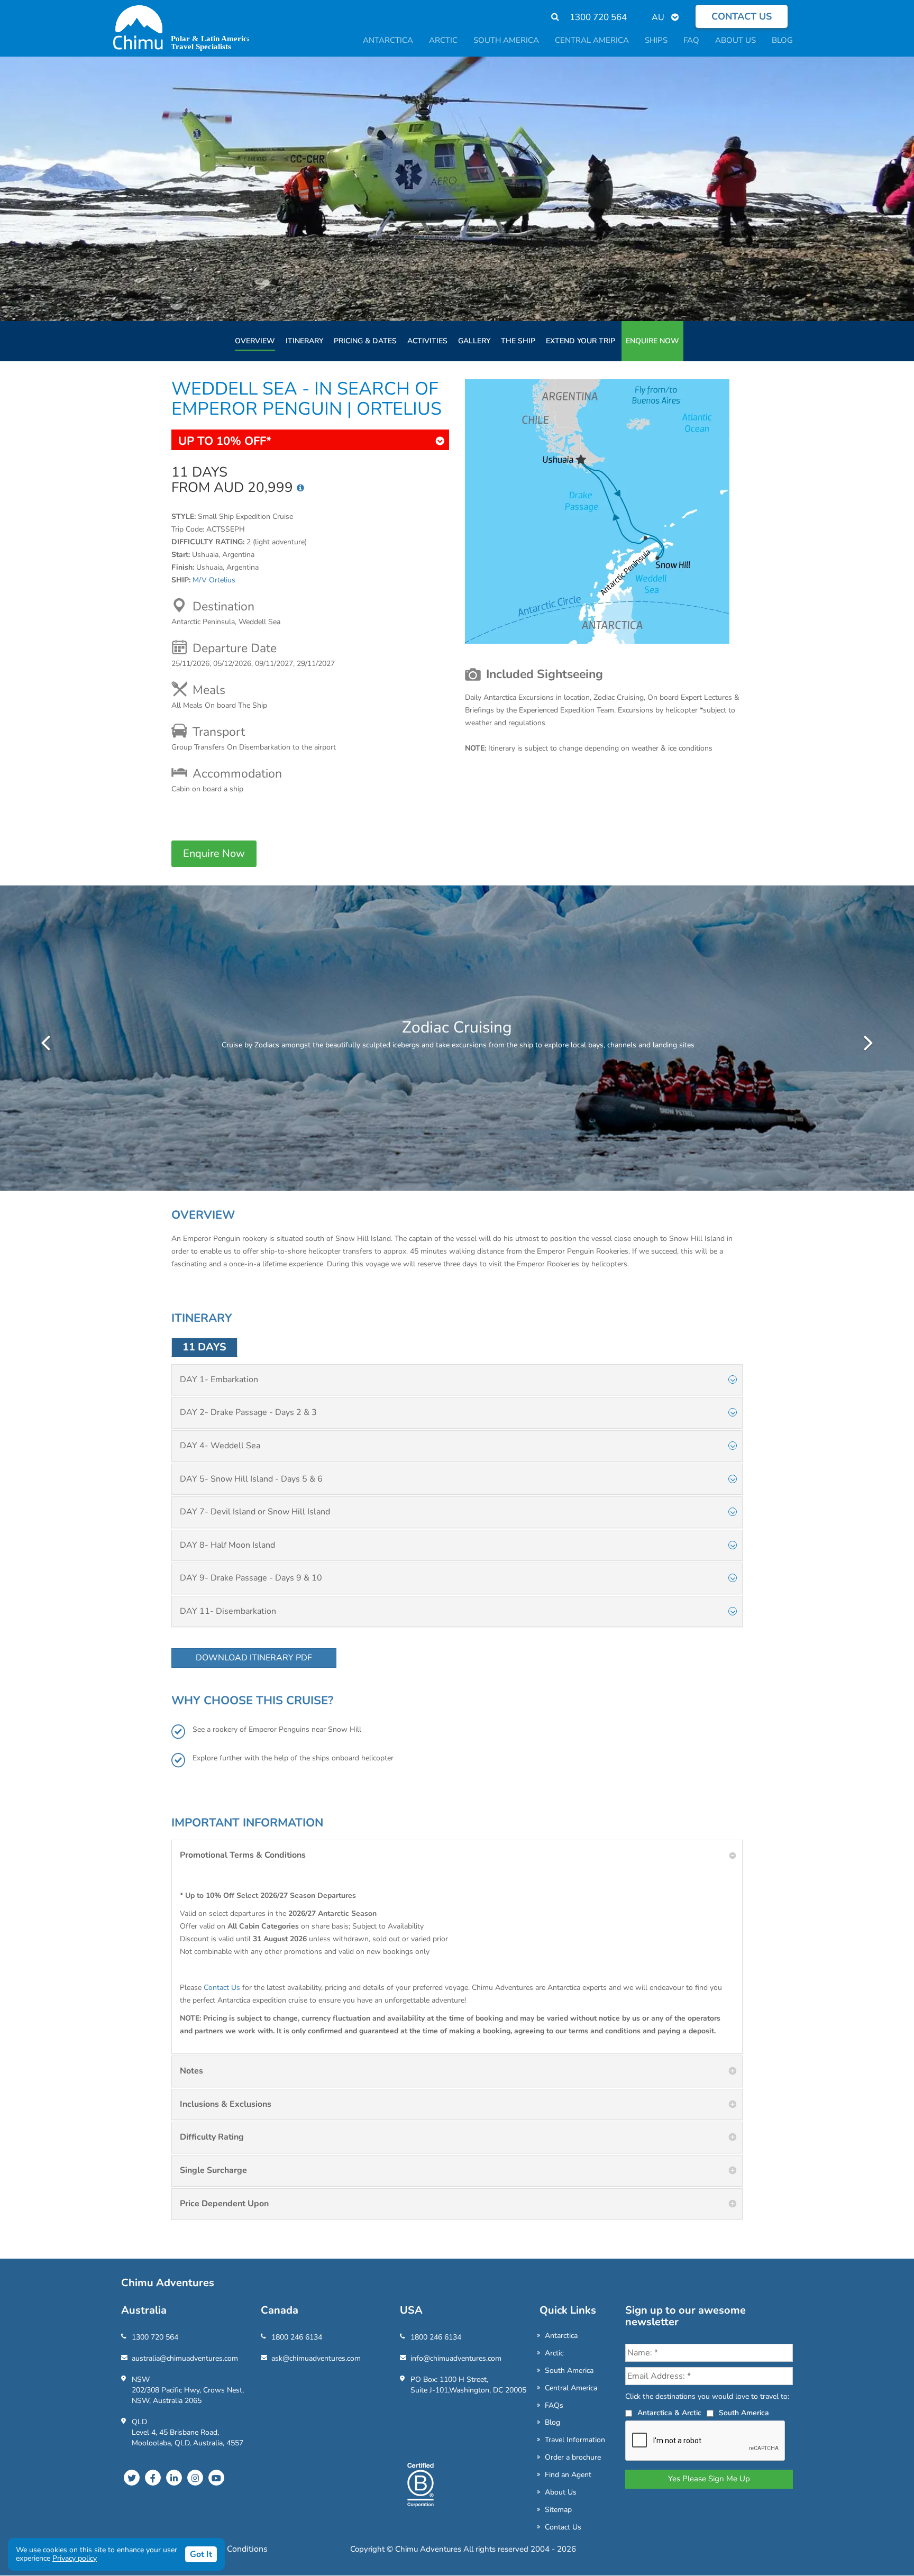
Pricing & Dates (365, 341)
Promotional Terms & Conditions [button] (243, 1855)
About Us (561, 2492)
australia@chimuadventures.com (185, 2358)
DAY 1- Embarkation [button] (219, 1380)
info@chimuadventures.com (456, 2358)
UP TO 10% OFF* (225, 441)
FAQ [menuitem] (691, 40)
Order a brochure (573, 2457)
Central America (571, 2388)
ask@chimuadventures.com (316, 2358)
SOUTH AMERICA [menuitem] (506, 40)
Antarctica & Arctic (669, 2413)
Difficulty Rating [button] (212, 2137)
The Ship (518, 341)
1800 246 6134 (297, 2337)
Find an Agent (568, 2475)
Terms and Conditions (226, 2549)
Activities (427, 341)
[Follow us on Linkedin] (174, 2478)
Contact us (742, 16)
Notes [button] (191, 2071)
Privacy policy (75, 2558)
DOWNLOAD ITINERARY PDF (254, 1658)
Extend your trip (581, 341)
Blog (552, 2422)
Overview (255, 341)
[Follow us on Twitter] (132, 2478)
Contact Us (222, 1988)
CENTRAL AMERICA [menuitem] (592, 40)
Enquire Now (652, 341)
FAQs (554, 2405)
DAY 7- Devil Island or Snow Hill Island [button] (255, 1512)
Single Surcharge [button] (213, 2170)
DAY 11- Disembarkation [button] (228, 1611)
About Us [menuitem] (735, 40)
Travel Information (575, 2440)
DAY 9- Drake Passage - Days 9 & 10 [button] (251, 1578)
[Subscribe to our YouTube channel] (216, 2478)
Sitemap (558, 2510)
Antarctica (561, 2336)
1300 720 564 (598, 17)
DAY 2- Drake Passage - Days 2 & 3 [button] (248, 1412)
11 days (204, 1347)
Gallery (474, 341)
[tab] (457, 1380)
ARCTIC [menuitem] (443, 40)
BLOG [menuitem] (782, 40)
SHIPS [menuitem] (656, 40)
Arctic (554, 2353)
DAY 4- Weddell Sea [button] (220, 1446)
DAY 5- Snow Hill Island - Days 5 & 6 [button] (251, 1479)
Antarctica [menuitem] (388, 40)
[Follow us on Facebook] (153, 2478)
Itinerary (304, 341)
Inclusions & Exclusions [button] (226, 2104)
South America (569, 2371)
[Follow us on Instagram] (195, 2478)
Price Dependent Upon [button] (224, 2204)
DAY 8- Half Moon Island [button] (227, 1545)
